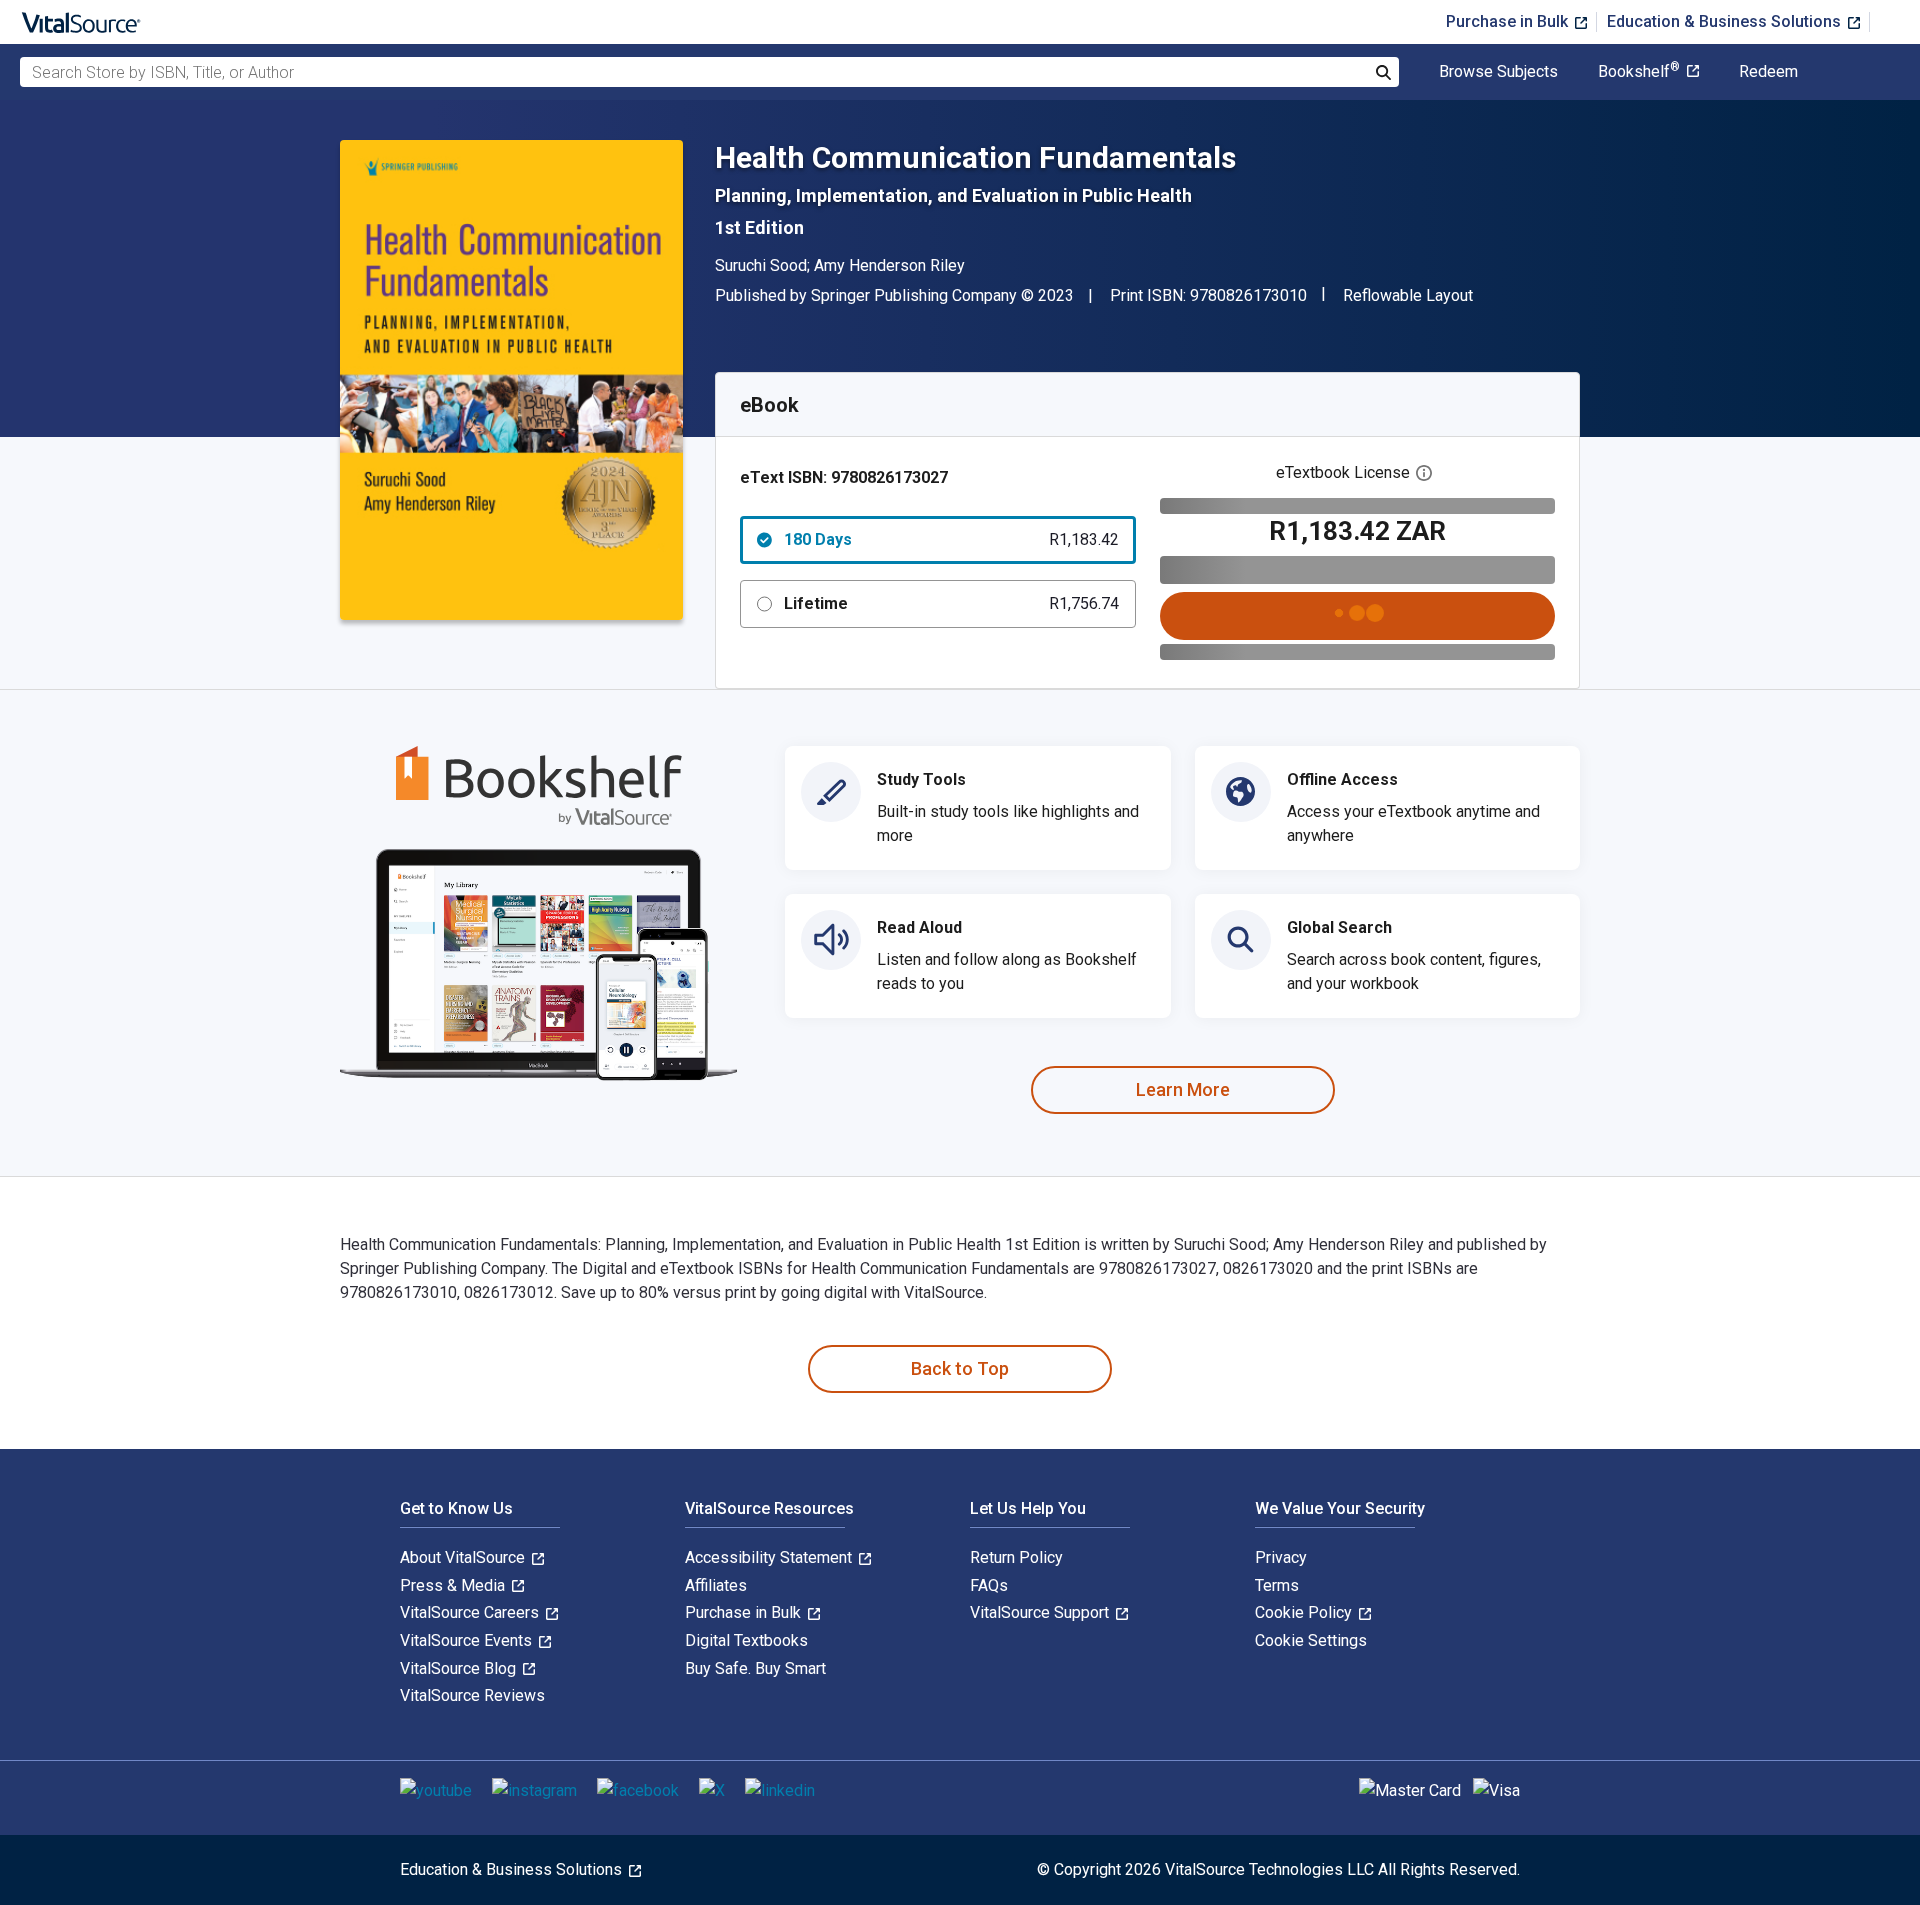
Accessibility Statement (770, 1557)
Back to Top (960, 1368)
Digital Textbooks (746, 1640)
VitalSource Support (1041, 1612)
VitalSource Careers (471, 1612)
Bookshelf (1639, 72)
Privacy (1281, 1557)
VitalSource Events (468, 1640)
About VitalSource (464, 1557)
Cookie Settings (1311, 1640)
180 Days (951, 539)
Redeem (1768, 72)
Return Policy (1016, 1557)
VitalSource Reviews (472, 1695)
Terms (1277, 1585)
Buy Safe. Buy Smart (755, 1668)
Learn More (1183, 1089)
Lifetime (951, 603)
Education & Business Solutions (1726, 21)
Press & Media (454, 1585)
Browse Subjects (1498, 72)
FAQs (989, 1585)
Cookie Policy (1305, 1612)
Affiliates (716, 1585)
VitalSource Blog (460, 1668)
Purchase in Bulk (1509, 21)
